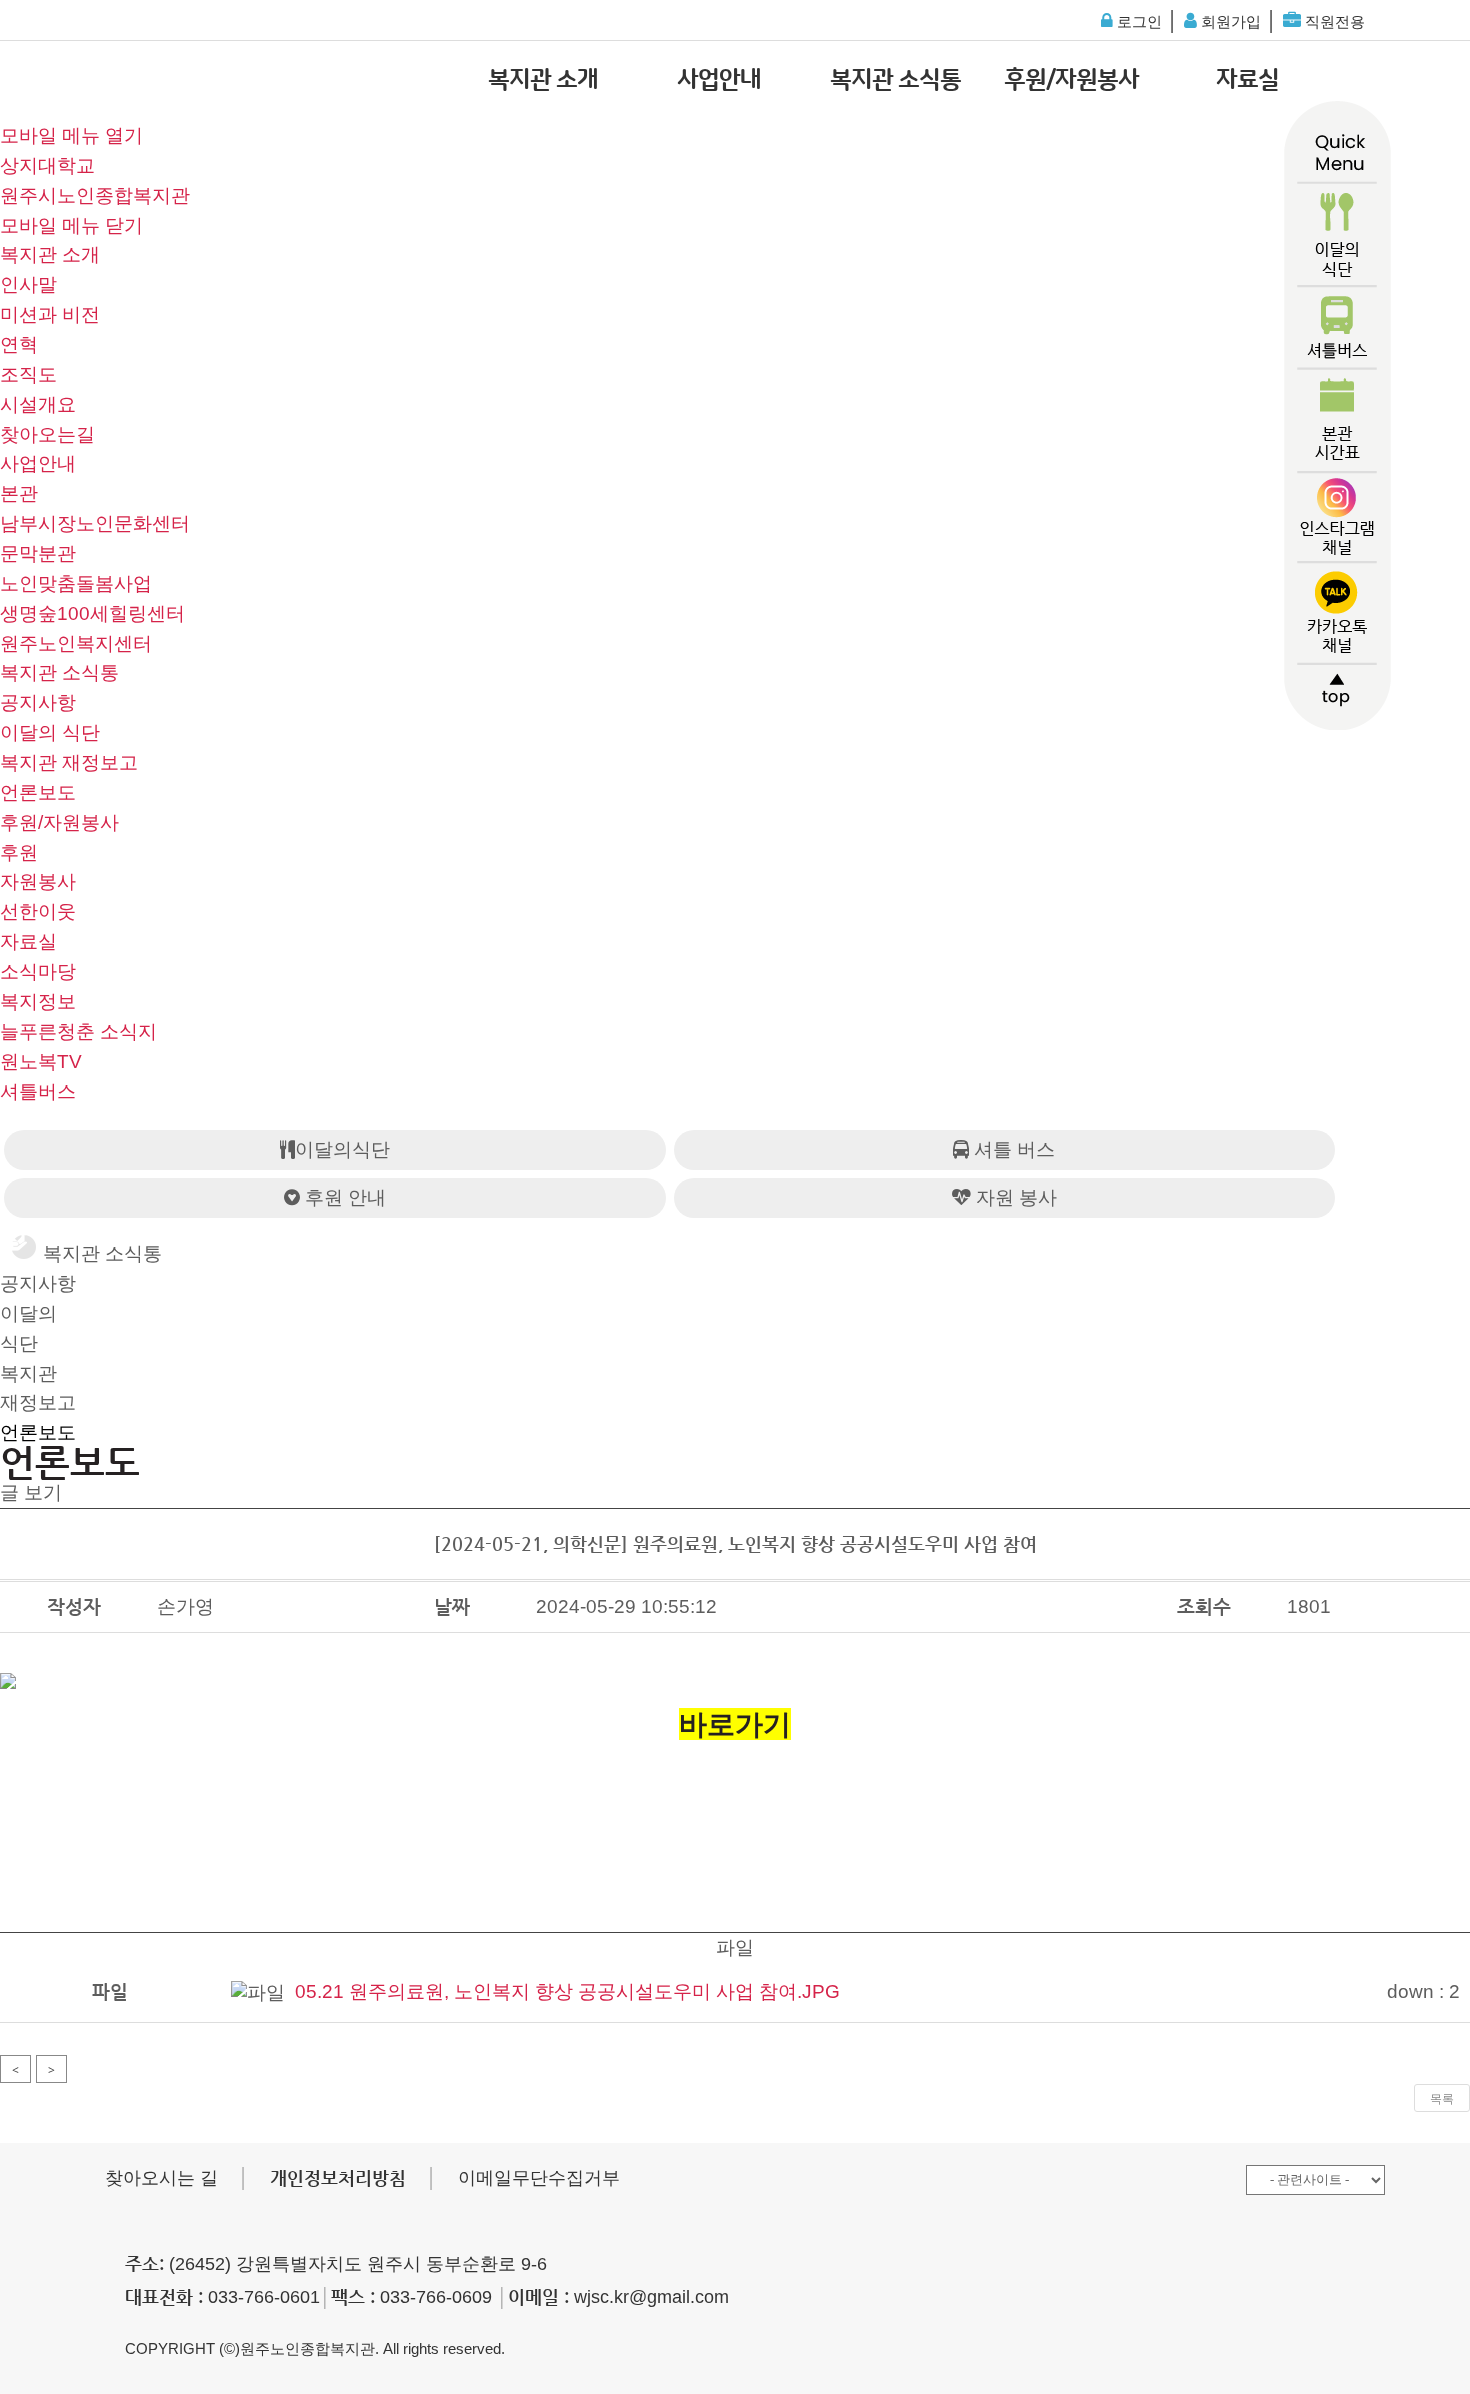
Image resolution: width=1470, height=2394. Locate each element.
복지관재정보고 (38, 1388)
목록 (1442, 2099)
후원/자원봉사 (1071, 80)
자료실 (1247, 80)
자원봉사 (38, 881)
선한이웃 (38, 911)
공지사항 (38, 702)
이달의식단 (342, 1149)
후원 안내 (343, 1197)
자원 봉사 (1014, 1197)
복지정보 (38, 1001)
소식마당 (38, 971)
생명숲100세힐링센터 (92, 613)
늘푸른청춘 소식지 (78, 1031)
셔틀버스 (38, 1091)
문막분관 (38, 553)
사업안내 (719, 80)
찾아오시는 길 (161, 2178)
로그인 (1137, 21)
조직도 (28, 374)
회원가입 (1229, 21)
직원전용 (1333, 21)
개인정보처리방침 (338, 2177)
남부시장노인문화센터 (95, 523)
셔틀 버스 (1012, 1149)
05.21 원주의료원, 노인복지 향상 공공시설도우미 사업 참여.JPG (567, 1991)
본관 (19, 493)
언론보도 (38, 792)
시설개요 (38, 404)
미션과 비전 (50, 314)
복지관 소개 (543, 80)
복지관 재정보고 (69, 762)
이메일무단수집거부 (539, 2178)
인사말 (28, 284)
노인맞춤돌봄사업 (76, 583)
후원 (19, 852)
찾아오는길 (47, 434)
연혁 (19, 344)
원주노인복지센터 (76, 643)
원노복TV (41, 1061)
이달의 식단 (50, 732)
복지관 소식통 (895, 80)
